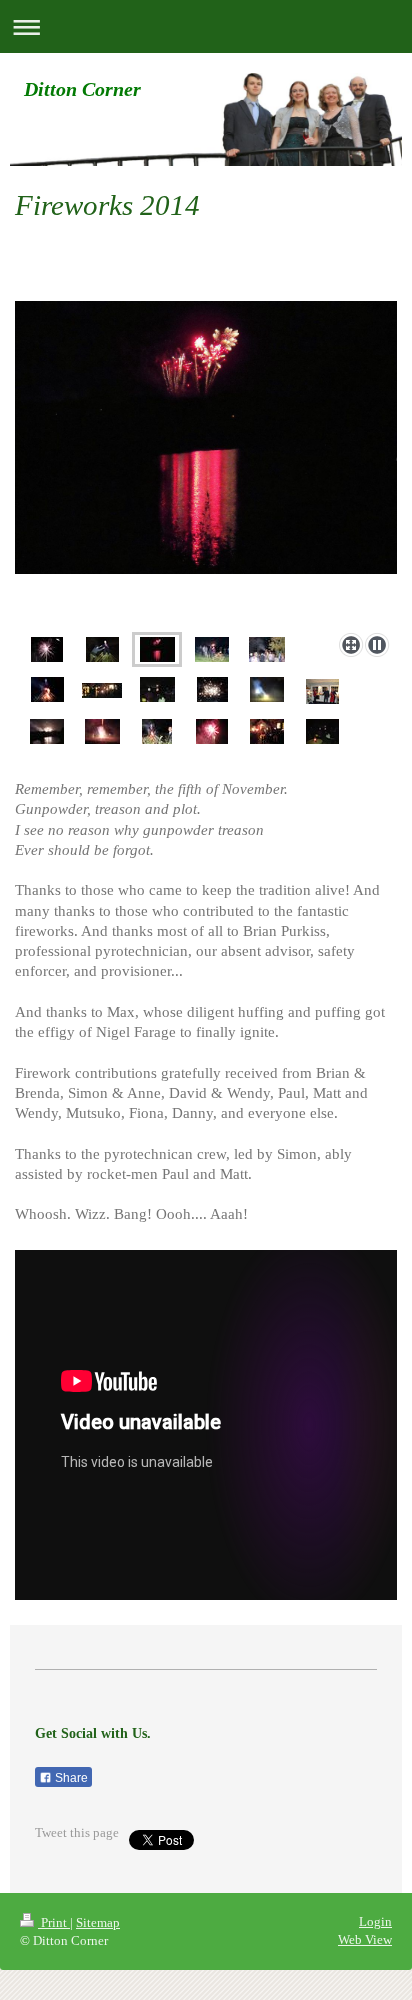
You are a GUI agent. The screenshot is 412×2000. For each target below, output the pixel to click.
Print (54, 1922)
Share (70, 1778)
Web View (365, 1939)
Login (375, 1921)
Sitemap (98, 1922)
